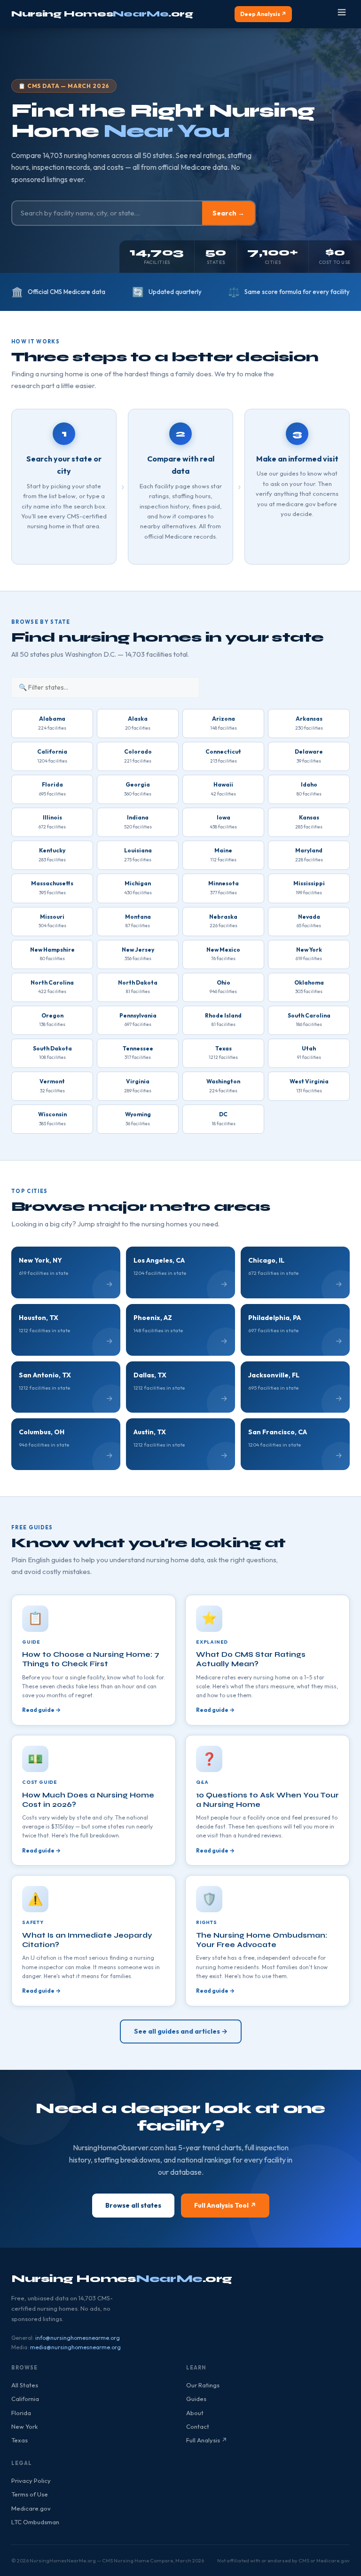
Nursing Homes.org (102, 14)
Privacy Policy (31, 2481)
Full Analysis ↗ (207, 2440)
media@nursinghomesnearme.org (75, 2347)
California (25, 2399)
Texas (20, 2440)
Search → (228, 213)
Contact (198, 2426)
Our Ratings (203, 2385)
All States (25, 2385)
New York (24, 2426)
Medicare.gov (31, 2508)
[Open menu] (342, 14)
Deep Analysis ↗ (263, 14)
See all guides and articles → (181, 2031)
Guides (196, 2399)
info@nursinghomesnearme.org (78, 2338)
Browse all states (133, 2205)
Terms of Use (30, 2494)
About (195, 2413)
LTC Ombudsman (35, 2522)
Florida (21, 2413)
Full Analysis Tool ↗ (225, 2205)
